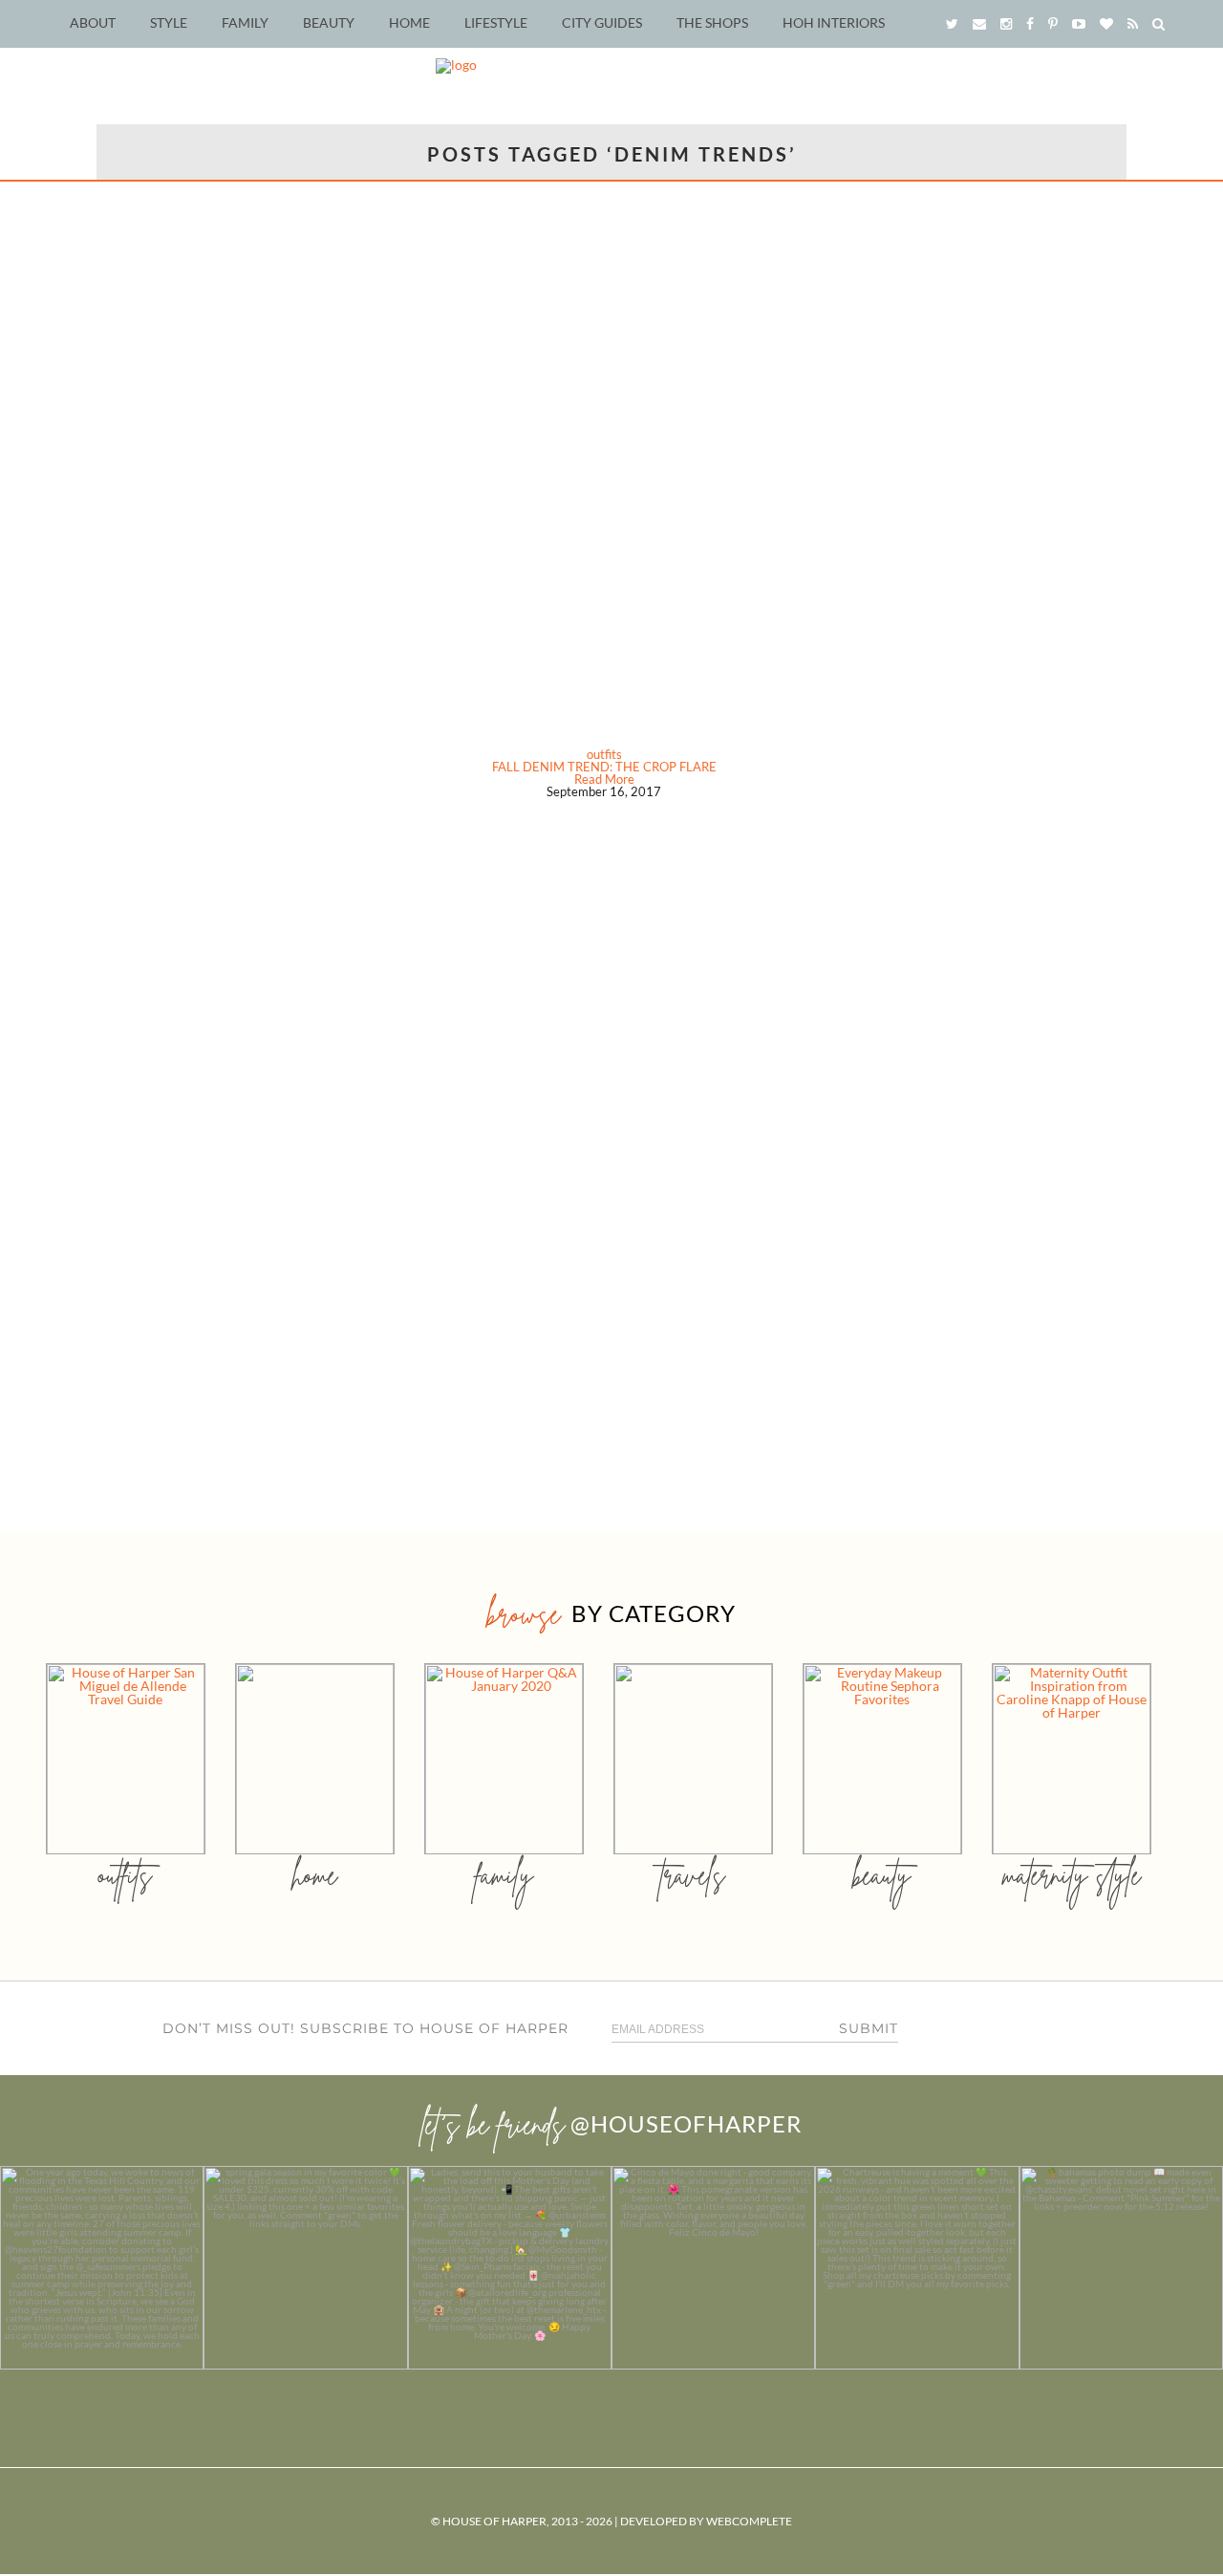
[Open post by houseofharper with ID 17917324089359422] (713, 2268)
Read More (604, 779)
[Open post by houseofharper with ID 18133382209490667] (510, 2268)
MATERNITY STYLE (1072, 1875)
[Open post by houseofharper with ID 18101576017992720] (917, 2268)
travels (693, 1875)
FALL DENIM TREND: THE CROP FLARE (604, 767)
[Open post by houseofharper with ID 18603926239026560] (102, 2268)
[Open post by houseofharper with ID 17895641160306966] (1121, 2268)
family (504, 1875)
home (315, 1875)
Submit (869, 2028)
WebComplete (749, 2521)
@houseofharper (686, 2123)
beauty (882, 1875)
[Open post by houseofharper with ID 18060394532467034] (305, 2268)
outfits (604, 754)
